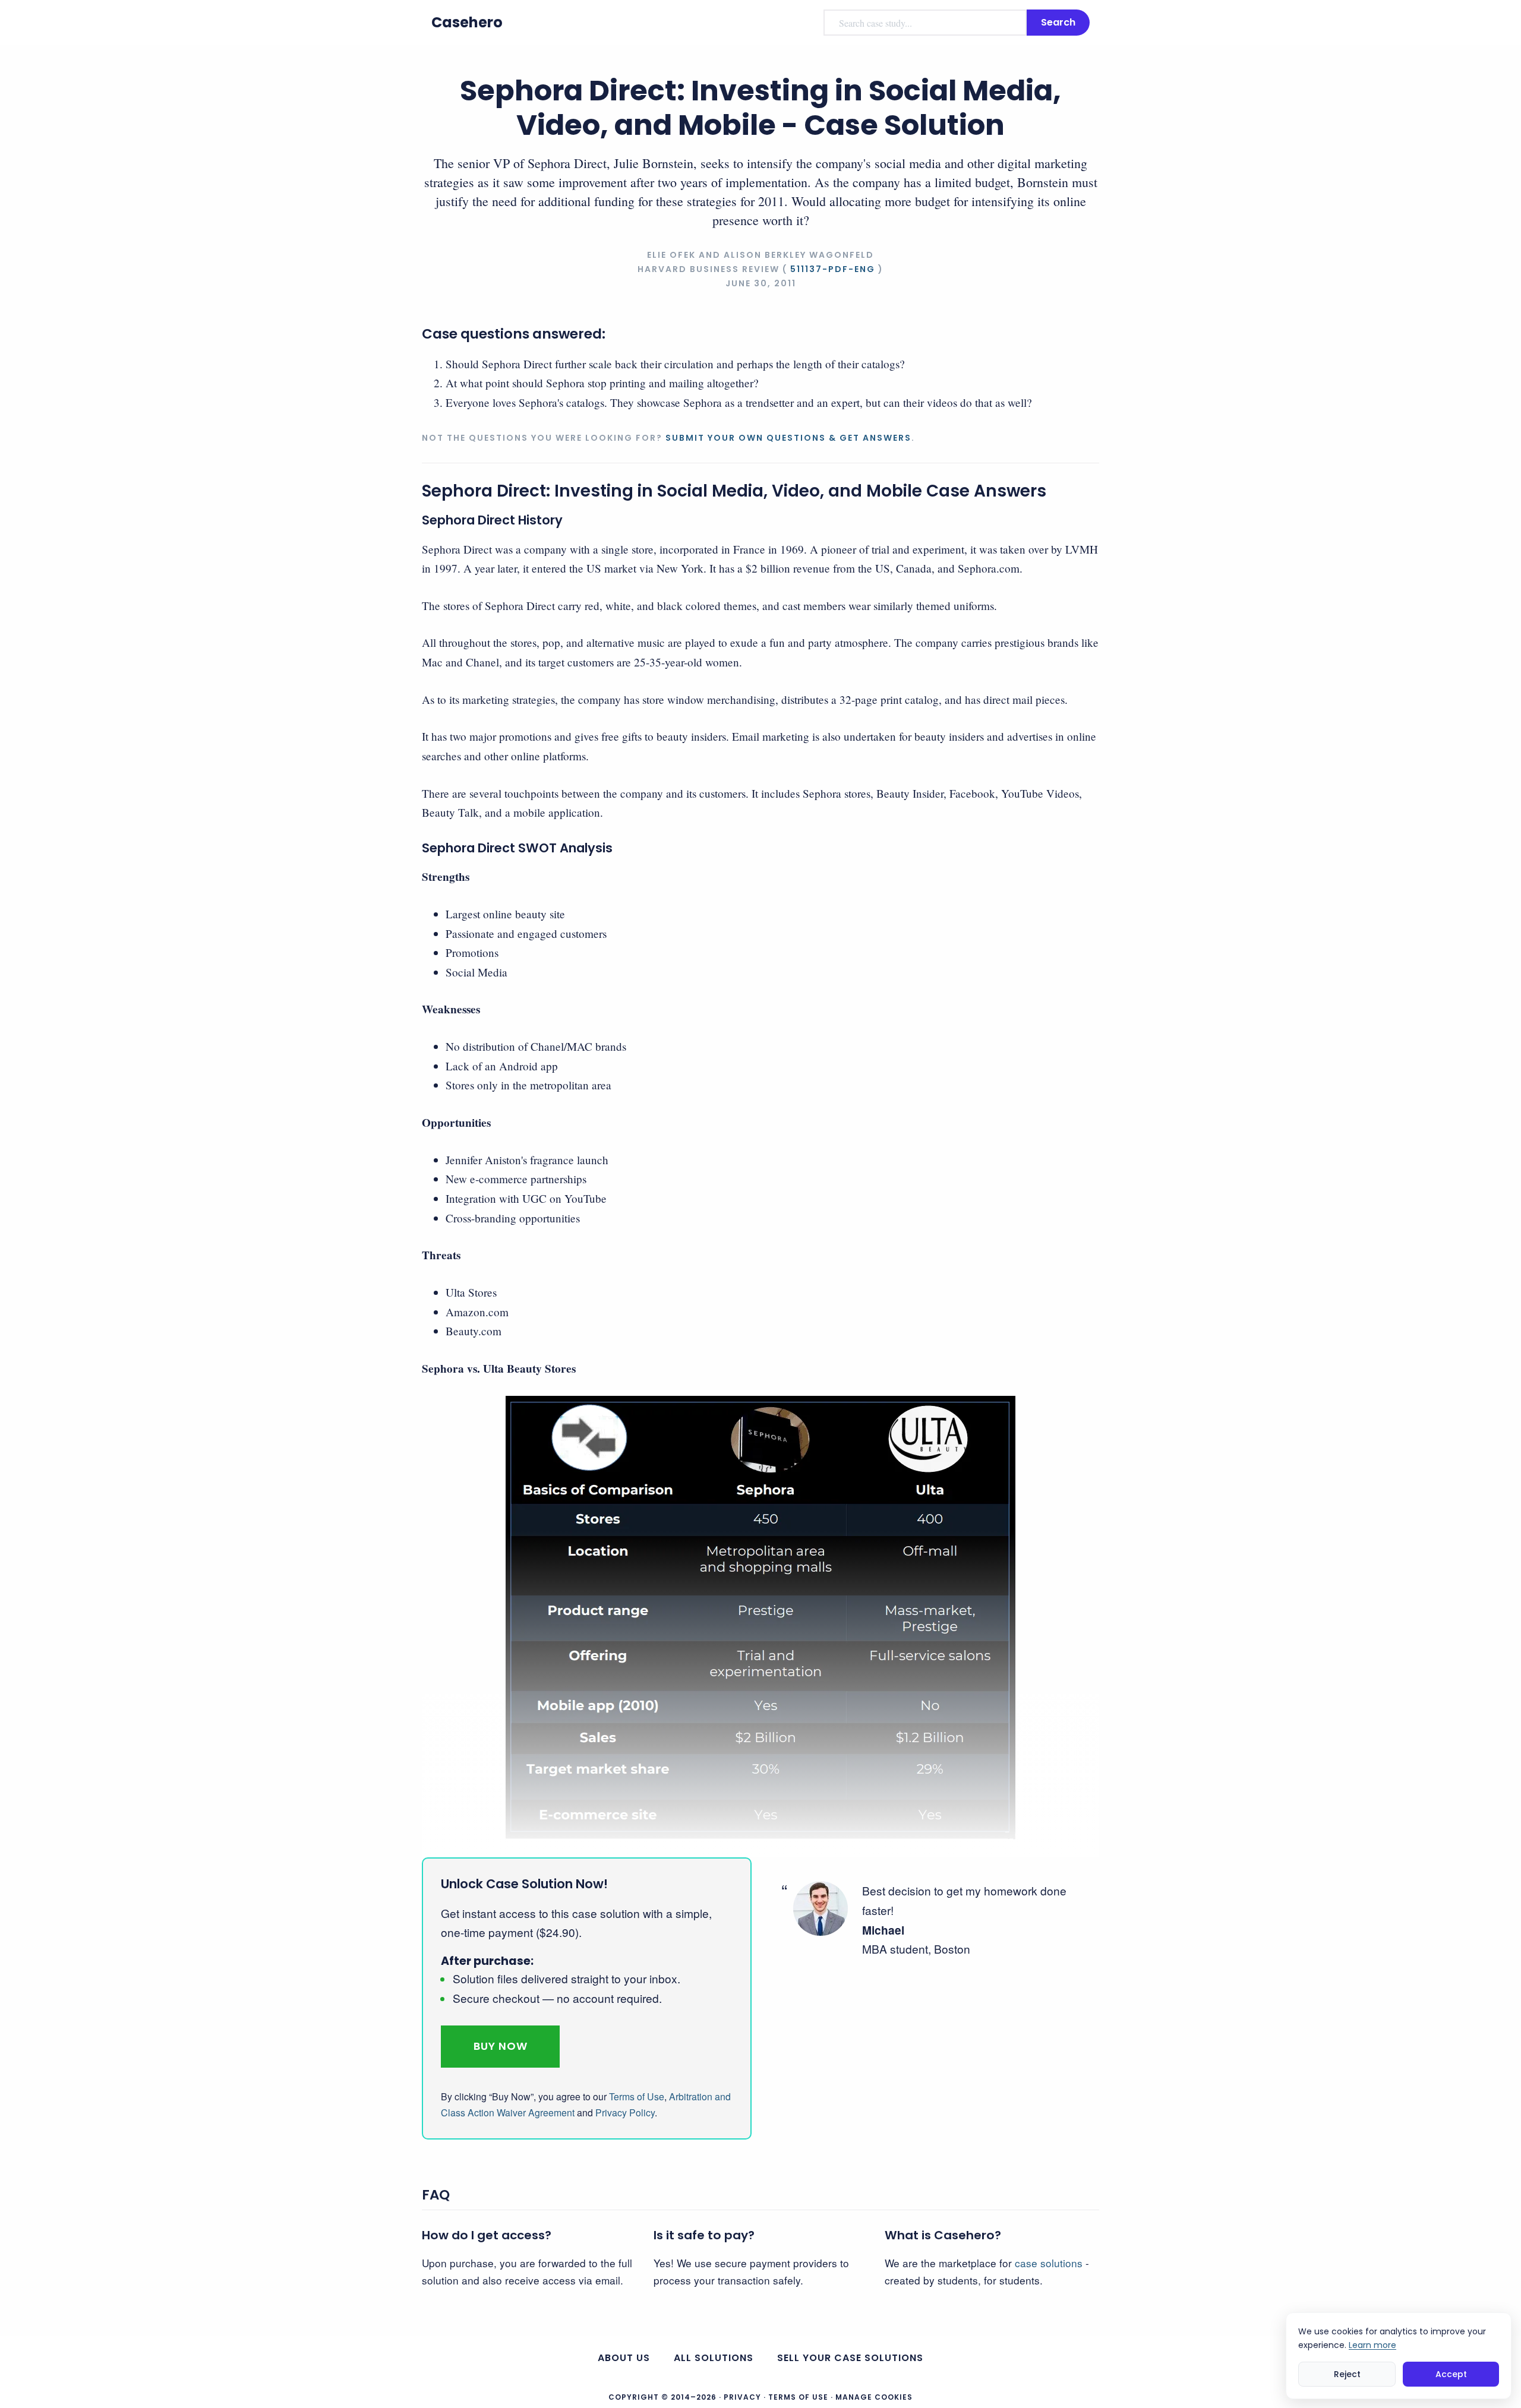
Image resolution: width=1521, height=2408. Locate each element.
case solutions (1049, 2263)
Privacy (742, 2397)
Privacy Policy (625, 2112)
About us (624, 2358)
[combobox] (925, 23)
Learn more (1372, 2344)
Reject (1347, 2374)
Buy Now (501, 2046)
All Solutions (714, 2358)
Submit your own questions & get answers (788, 438)
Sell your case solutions (850, 2358)
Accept (1451, 2374)
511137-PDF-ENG (833, 269)
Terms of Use (637, 2096)
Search (1058, 22)
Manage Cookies (874, 2397)
